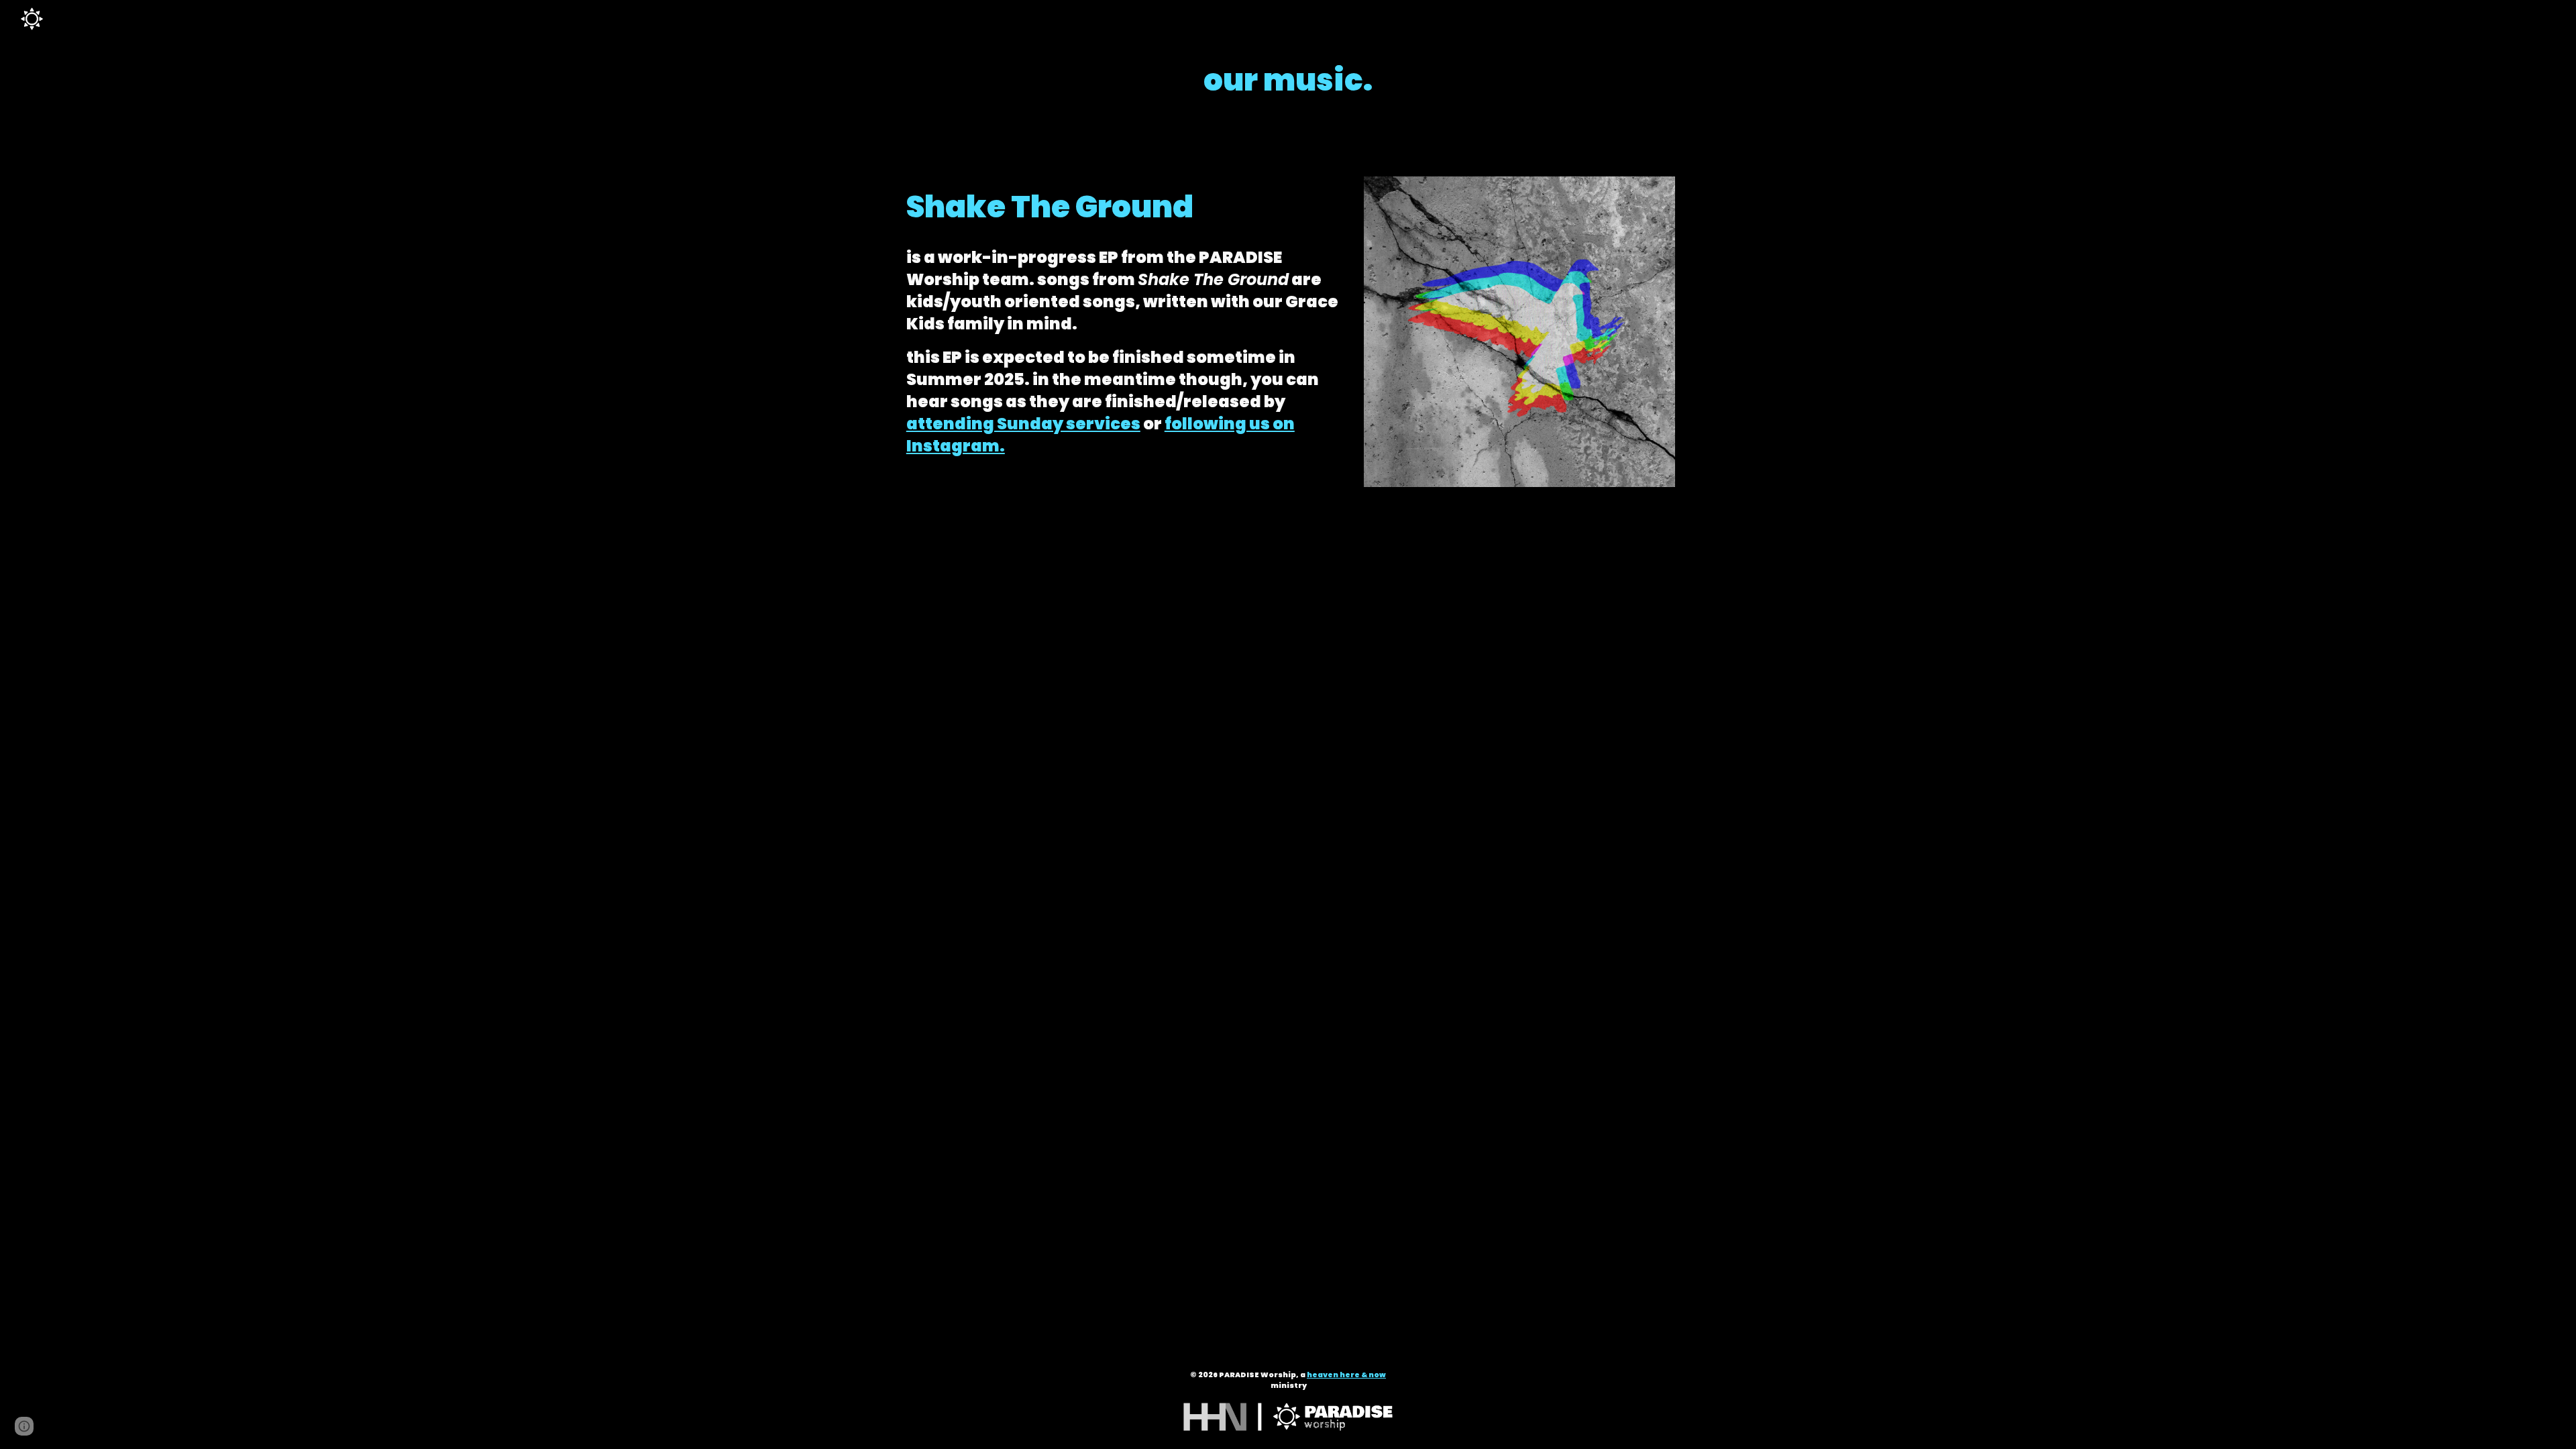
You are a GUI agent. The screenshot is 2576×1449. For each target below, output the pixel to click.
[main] (1288, 80)
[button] (24, 1426)
